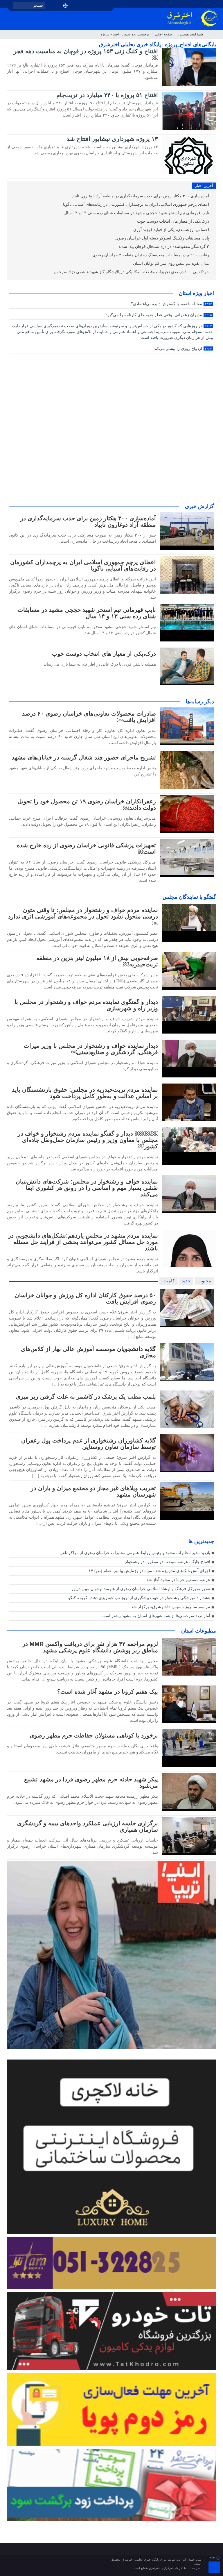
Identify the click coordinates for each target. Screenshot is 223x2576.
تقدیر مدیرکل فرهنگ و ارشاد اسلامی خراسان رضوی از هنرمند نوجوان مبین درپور (141, 1589)
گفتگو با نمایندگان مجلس (189, 897)
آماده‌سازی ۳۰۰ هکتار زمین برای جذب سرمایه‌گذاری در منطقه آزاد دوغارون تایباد (141, 196)
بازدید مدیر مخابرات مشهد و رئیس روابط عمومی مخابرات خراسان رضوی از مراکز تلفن (135, 1553)
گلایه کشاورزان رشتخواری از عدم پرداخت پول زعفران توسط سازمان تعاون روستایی (89, 1444)
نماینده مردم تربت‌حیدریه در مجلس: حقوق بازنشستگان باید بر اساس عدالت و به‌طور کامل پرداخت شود (85, 1093)
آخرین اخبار (204, 186)
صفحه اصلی (163, 34)
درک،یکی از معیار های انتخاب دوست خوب (174, 221)
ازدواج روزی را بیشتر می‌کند (183, 349)
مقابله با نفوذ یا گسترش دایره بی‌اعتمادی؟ (171, 304)
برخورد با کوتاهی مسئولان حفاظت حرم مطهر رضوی (94, 1735)
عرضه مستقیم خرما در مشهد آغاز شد (178, 1580)
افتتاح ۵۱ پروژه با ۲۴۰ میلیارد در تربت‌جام (107, 95)
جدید (186, 1281)
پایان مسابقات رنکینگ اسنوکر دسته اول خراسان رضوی (163, 238)
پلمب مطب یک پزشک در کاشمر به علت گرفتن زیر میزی (86, 1397)
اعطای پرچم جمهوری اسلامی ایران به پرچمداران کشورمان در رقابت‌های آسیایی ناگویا (137, 204)
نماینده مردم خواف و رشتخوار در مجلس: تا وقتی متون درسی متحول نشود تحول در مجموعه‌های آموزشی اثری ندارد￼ (83, 916)
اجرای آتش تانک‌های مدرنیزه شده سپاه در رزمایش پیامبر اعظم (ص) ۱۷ (149, 1571)
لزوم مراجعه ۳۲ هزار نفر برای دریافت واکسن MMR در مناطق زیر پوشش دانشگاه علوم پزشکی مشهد (90, 1647)
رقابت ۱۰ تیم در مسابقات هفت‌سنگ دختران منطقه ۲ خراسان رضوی (151, 255)
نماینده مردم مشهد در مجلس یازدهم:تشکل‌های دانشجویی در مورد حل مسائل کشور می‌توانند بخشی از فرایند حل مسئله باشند (83, 1242)
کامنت (169, 1281)
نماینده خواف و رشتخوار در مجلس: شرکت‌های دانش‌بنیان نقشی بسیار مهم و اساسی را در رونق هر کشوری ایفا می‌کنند (87, 1188)
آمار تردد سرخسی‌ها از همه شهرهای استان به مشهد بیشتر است (156, 1616)
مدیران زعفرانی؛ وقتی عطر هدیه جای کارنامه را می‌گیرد (159, 315)
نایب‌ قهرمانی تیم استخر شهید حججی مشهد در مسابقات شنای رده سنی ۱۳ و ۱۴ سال (137, 213)
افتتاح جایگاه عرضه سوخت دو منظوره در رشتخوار (168, 1562)
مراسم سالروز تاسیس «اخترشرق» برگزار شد (171, 1607)
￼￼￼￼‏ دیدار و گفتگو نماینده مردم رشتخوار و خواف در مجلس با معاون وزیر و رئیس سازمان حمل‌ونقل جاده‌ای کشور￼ (88, 1140)
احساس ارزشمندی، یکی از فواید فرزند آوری (172, 230)
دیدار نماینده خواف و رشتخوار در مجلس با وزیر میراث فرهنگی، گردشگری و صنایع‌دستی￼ (91, 1049)
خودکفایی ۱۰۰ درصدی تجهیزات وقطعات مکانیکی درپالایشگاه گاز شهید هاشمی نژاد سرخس (132, 272)
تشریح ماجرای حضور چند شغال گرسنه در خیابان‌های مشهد (84, 757)
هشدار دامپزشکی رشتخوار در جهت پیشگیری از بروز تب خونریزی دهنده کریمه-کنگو (139, 1598)
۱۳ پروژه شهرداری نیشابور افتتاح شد (112, 139)
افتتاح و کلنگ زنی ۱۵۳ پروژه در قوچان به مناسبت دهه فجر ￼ (86, 54)
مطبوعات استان (199, 1631)
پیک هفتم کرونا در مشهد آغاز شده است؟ (108, 1692)
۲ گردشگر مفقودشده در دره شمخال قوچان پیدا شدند (164, 247)
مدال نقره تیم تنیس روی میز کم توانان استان (172, 263)
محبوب (204, 1281)
